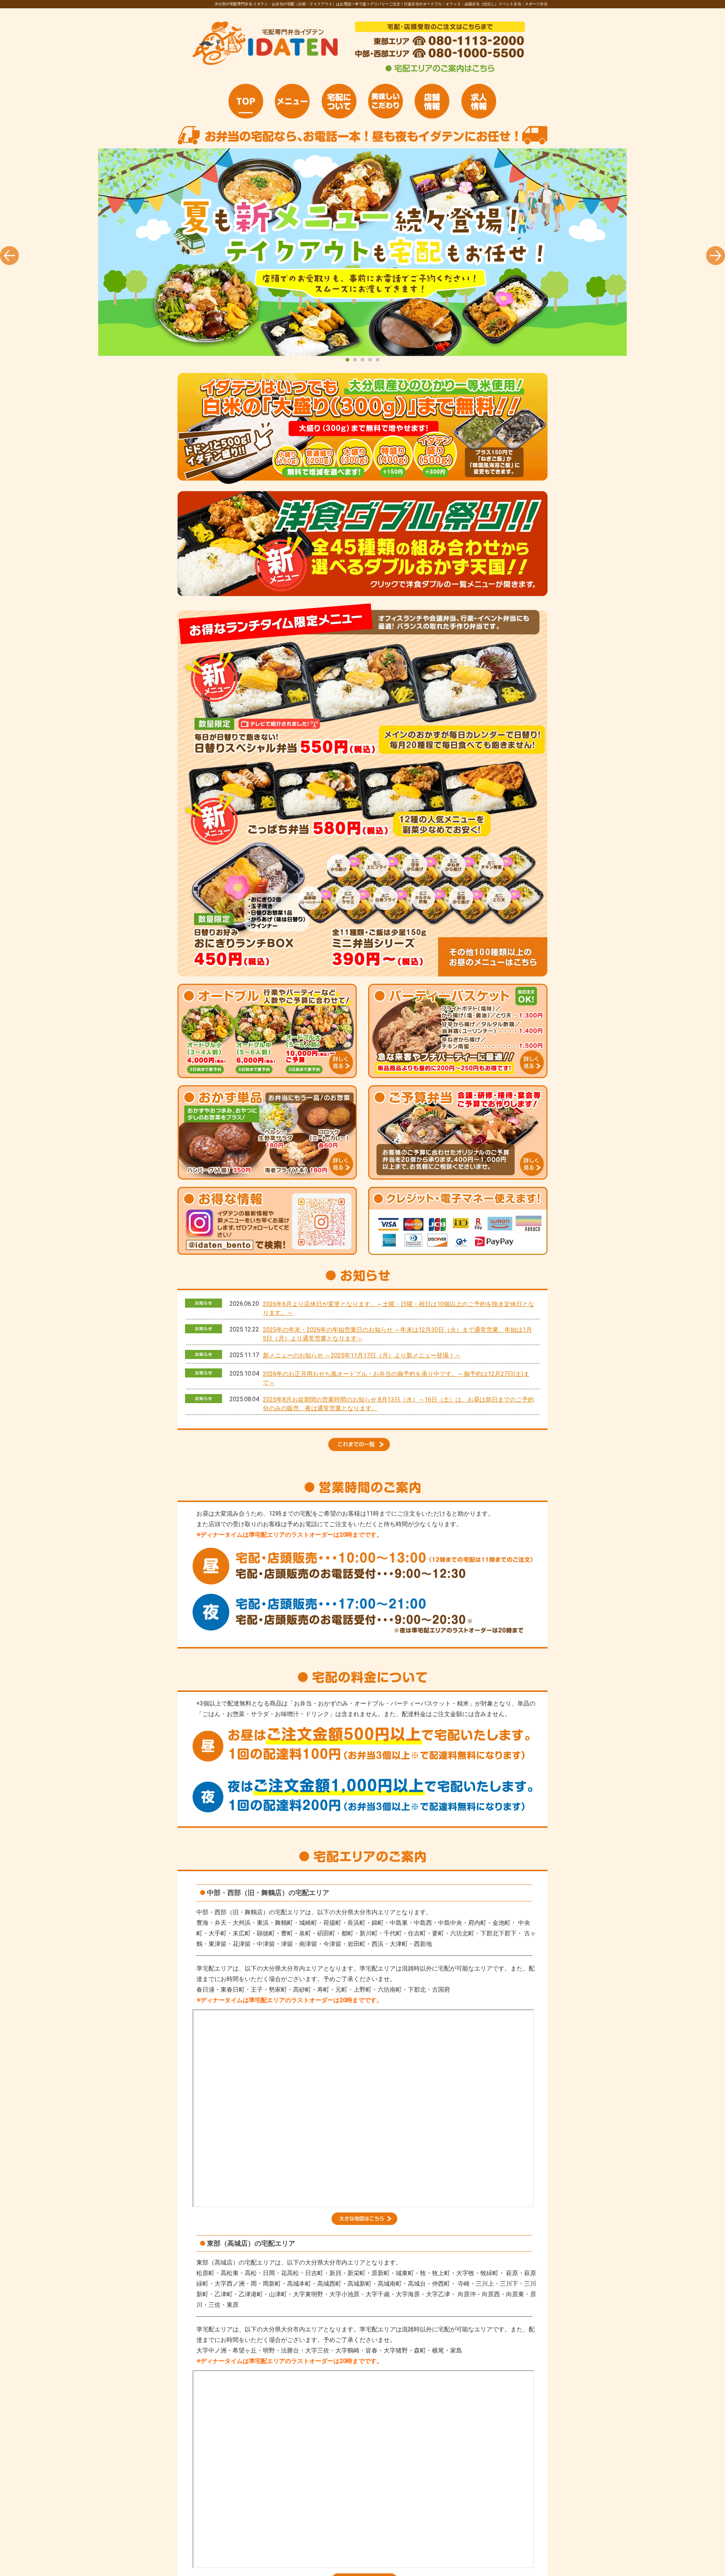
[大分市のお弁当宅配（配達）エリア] (364, 2223)
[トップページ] (246, 101)
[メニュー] (292, 101)
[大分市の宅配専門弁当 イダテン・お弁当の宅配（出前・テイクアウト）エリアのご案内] (440, 72)
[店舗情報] (432, 101)
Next (716, 256)
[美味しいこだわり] (386, 101)
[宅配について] (339, 101)
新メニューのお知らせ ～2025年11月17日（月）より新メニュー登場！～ (362, 1355)
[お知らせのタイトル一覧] (362, 1449)
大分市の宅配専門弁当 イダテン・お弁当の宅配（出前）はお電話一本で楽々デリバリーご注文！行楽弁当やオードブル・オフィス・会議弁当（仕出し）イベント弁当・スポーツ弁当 (362, 252)
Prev (9, 256)
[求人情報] (479, 101)
